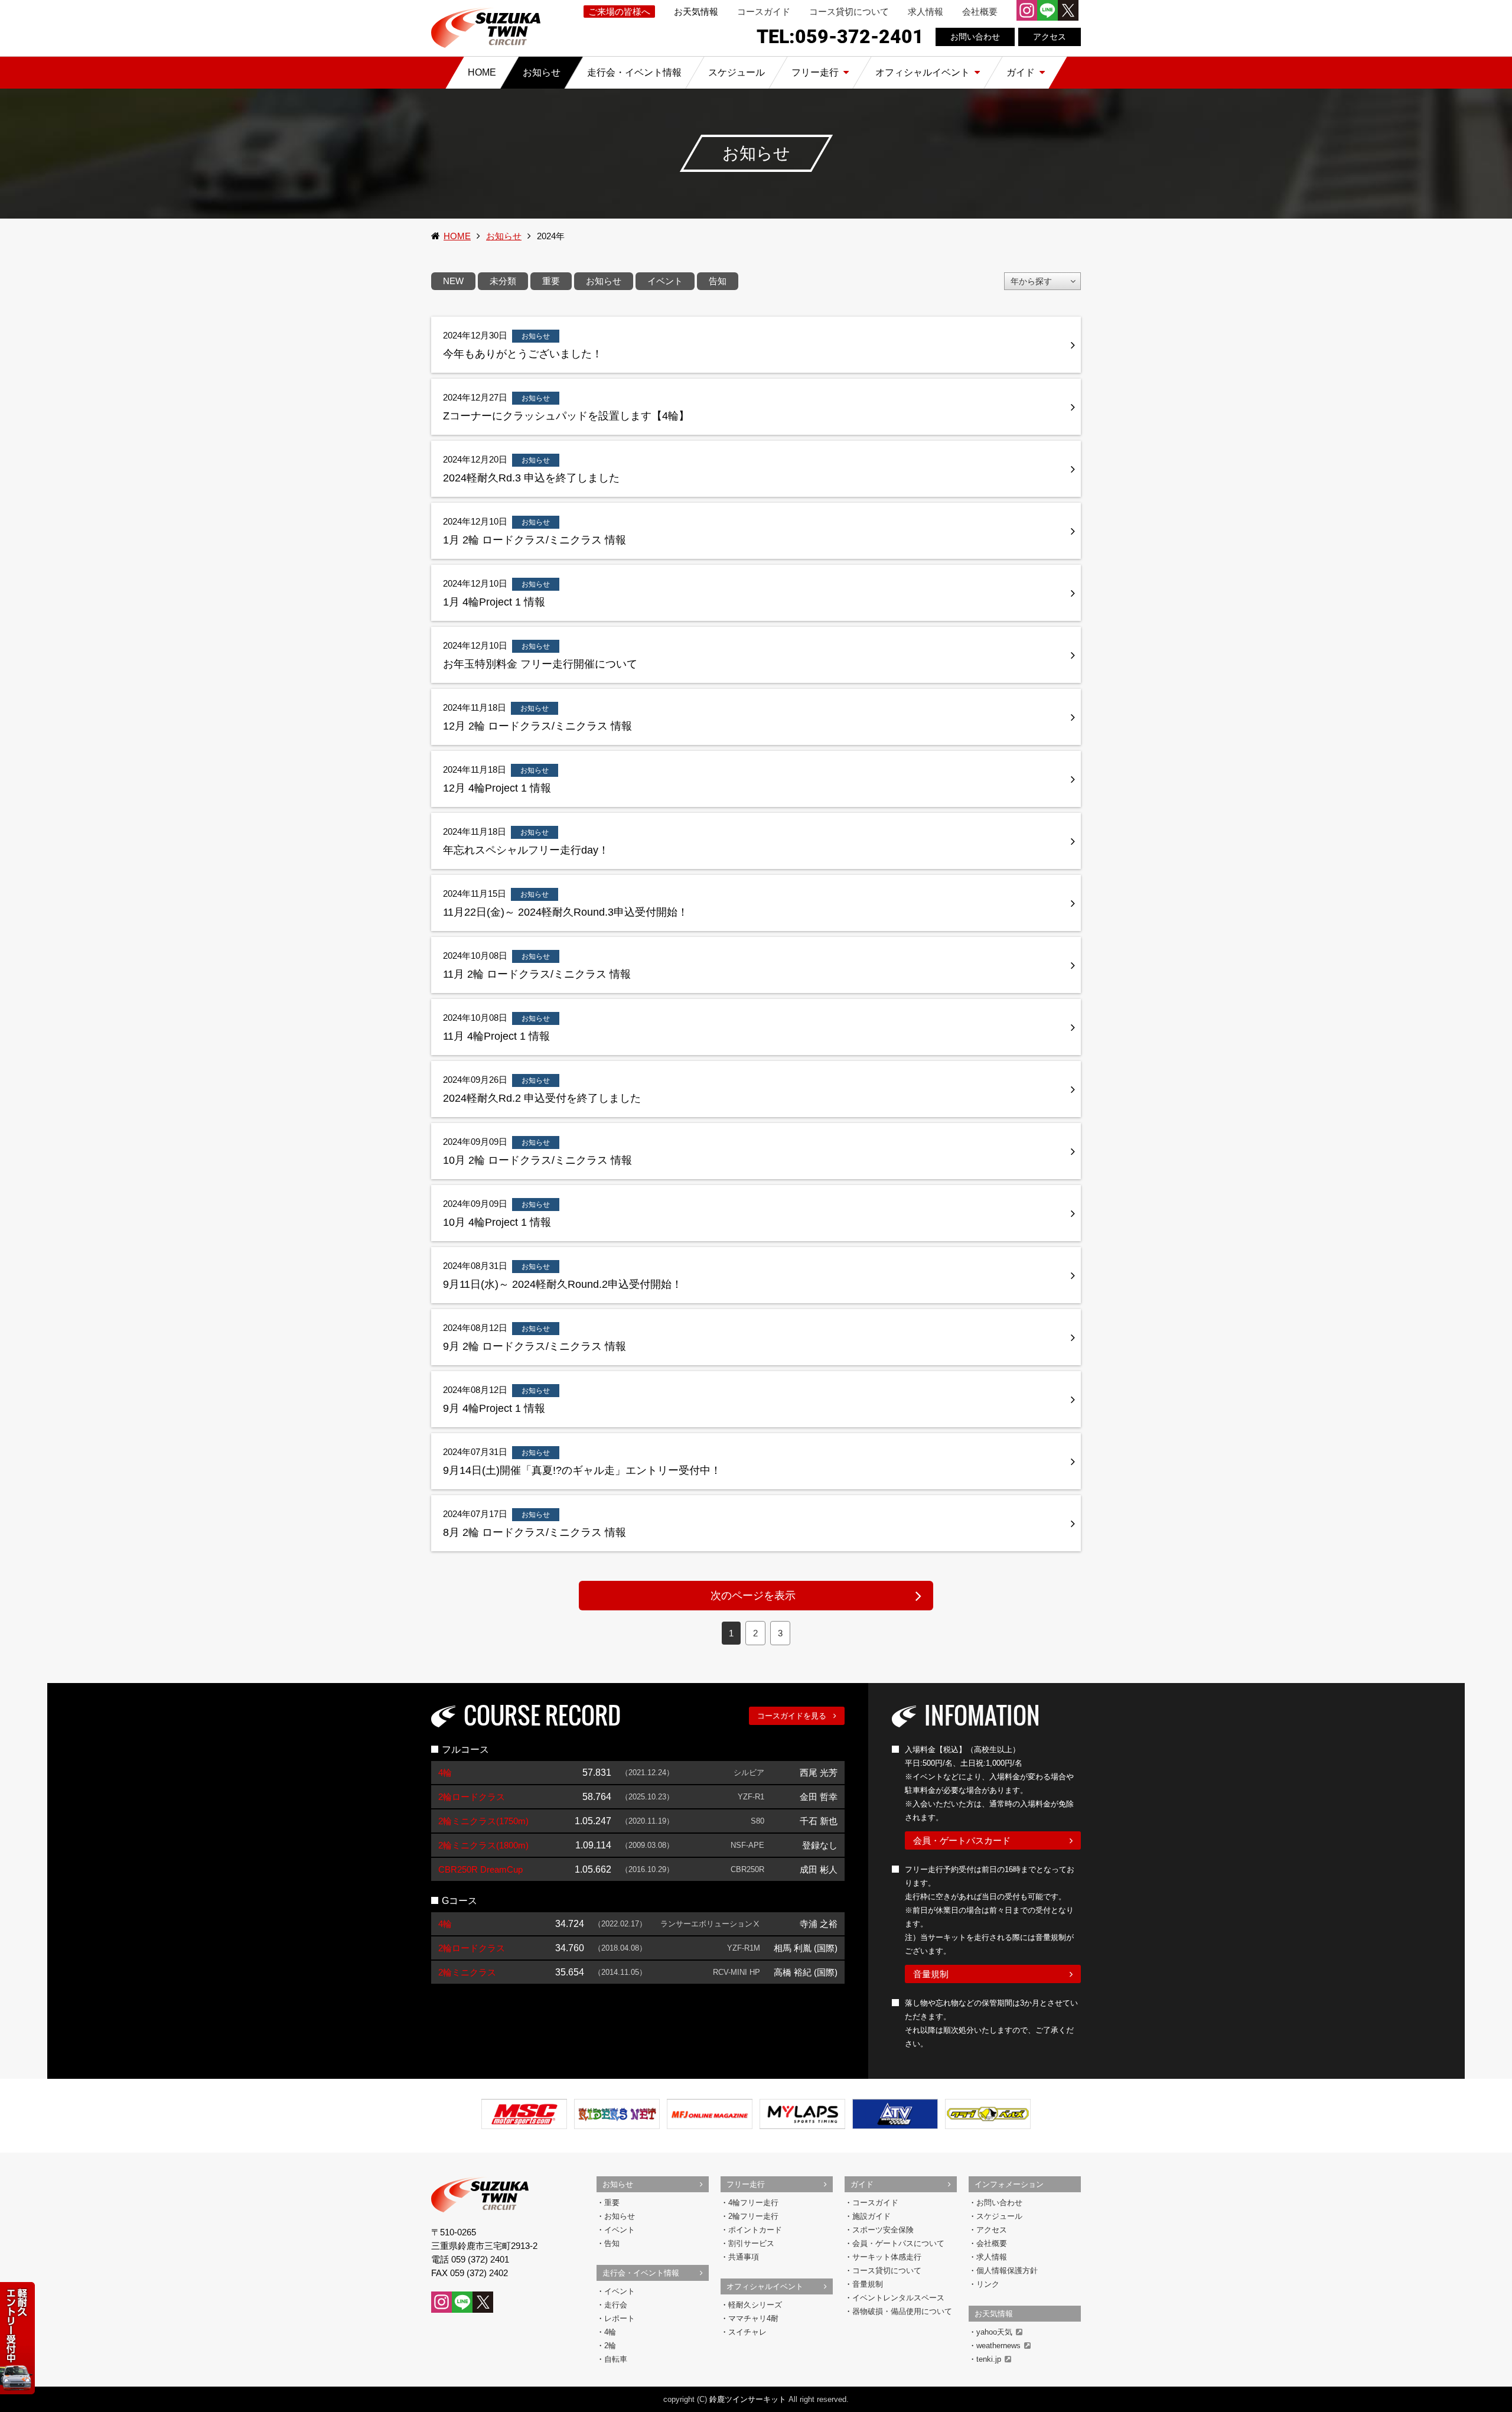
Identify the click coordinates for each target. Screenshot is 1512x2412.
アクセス (1050, 37)
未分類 (503, 281)
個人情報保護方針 (1007, 2271)
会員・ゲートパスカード (962, 1840)
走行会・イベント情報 (641, 2273)
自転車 (616, 2359)
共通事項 (744, 2257)
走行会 (616, 2305)
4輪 (610, 2332)
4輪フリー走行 (753, 2203)
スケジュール (999, 2216)
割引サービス (751, 2243)
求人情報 (926, 12)
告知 (718, 281)
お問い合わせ (975, 37)
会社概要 (980, 12)
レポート (620, 2318)
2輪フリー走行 (753, 2216)
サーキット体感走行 (887, 2257)
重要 (551, 281)
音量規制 (931, 1974)
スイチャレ (747, 2332)
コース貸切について (849, 12)
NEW (453, 281)
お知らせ (504, 236)
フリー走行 (746, 2184)
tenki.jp (989, 2359)
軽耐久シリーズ (755, 2305)
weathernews (998, 2346)
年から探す (1031, 281)
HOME (457, 236)
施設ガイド (871, 2216)
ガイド (862, 2184)
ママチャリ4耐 (753, 2318)
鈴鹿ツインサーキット (748, 2399)
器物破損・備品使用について (902, 2311)
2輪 (610, 2346)
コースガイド (764, 12)
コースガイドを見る (792, 1716)
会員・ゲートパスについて (898, 2243)
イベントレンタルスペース (898, 2298)
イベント (665, 281)
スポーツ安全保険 (883, 2230)
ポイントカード (755, 2230)
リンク (988, 2284)
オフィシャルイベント (765, 2286)
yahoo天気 (994, 2332)
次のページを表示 (753, 1596)
